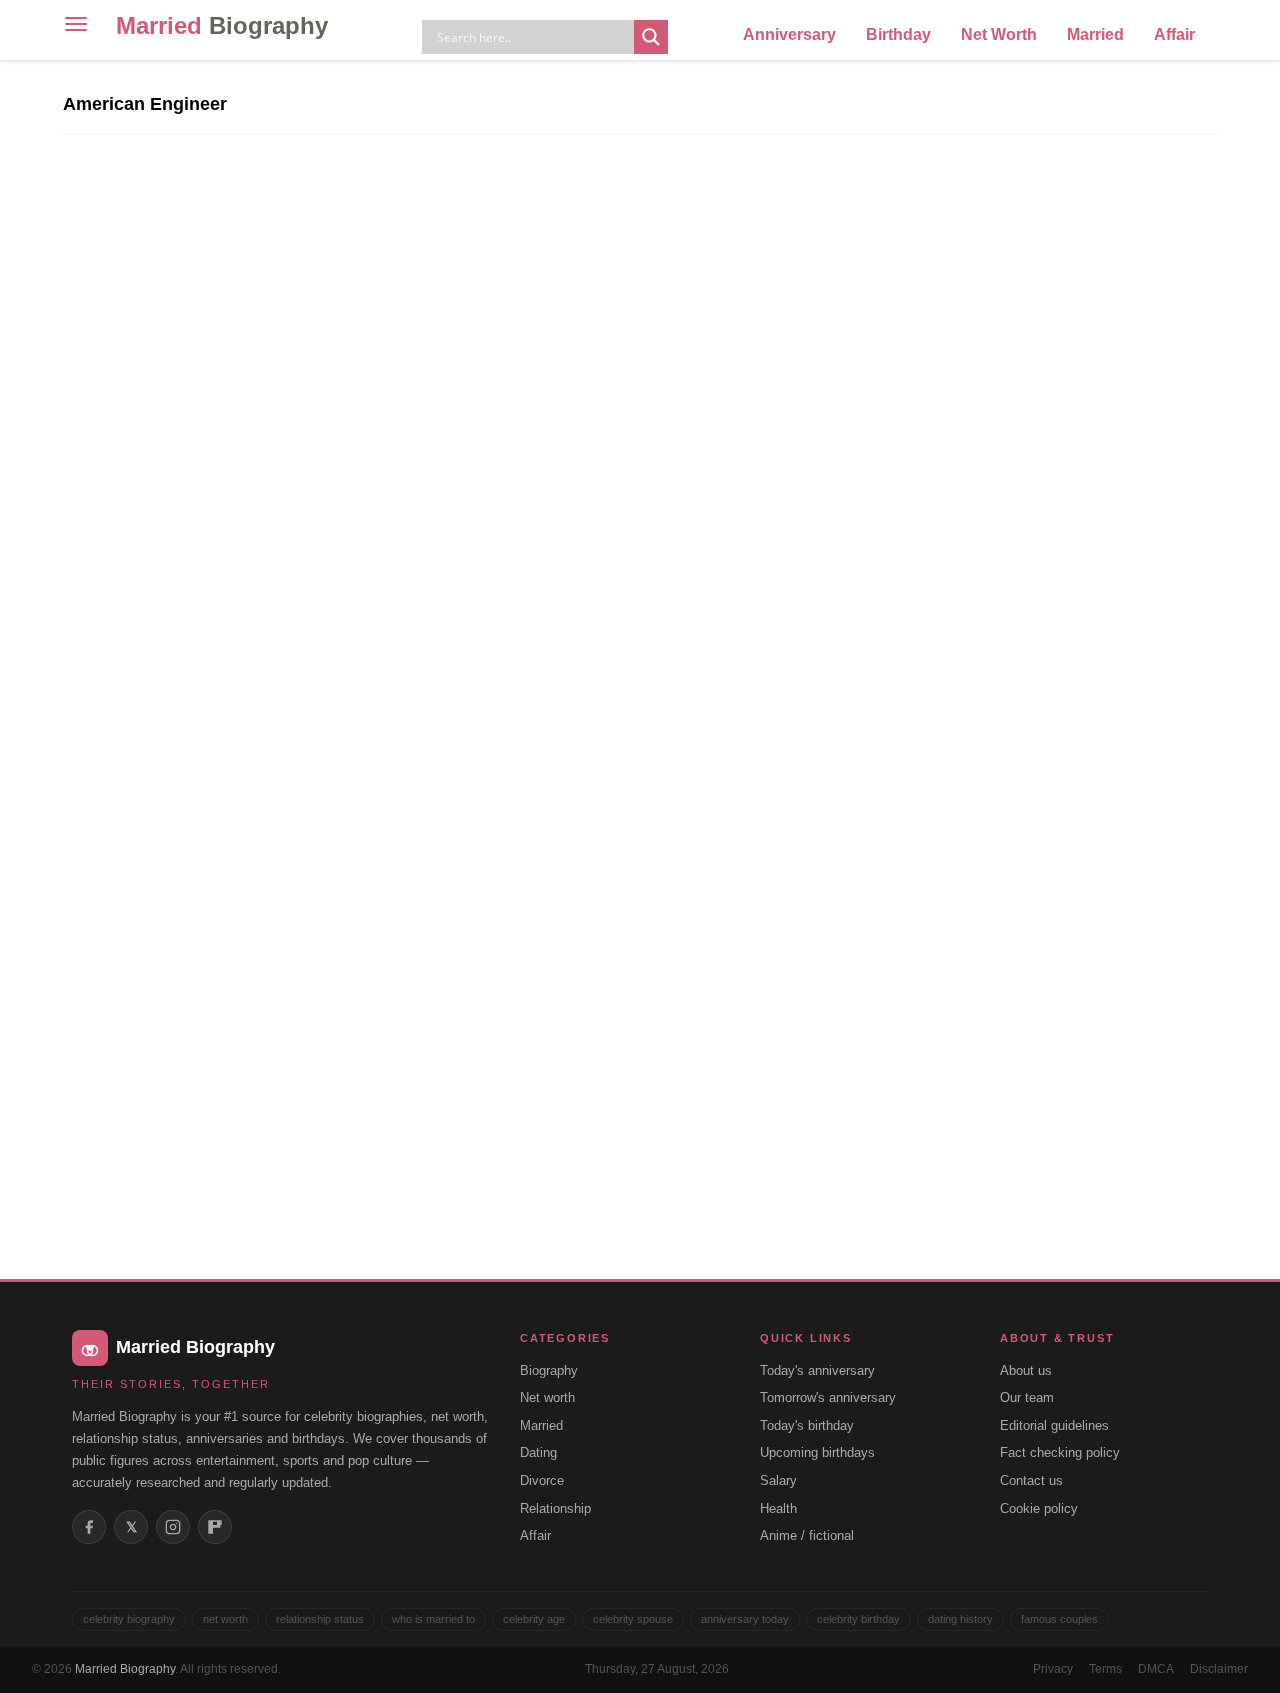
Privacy (1053, 1669)
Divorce (542, 1480)
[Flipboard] (215, 1527)
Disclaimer (1219, 1669)
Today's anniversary (817, 1370)
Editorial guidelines (1054, 1425)
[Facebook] (89, 1527)
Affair (1174, 34)
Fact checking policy (1060, 1452)
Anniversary (789, 34)
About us (1026, 1370)
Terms (1105, 1669)
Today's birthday (807, 1425)
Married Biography (125, 1669)
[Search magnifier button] (651, 37)
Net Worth (999, 34)
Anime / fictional (807, 1535)
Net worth (547, 1397)
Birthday (898, 34)
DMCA (1156, 1669)
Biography (549, 1370)
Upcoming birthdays (817, 1452)
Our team (1027, 1397)
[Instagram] (173, 1527)
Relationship (555, 1508)
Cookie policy (1039, 1508)
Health (778, 1508)
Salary (778, 1480)
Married (222, 25)
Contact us (1031, 1480)
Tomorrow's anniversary (828, 1397)
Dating (538, 1452)
